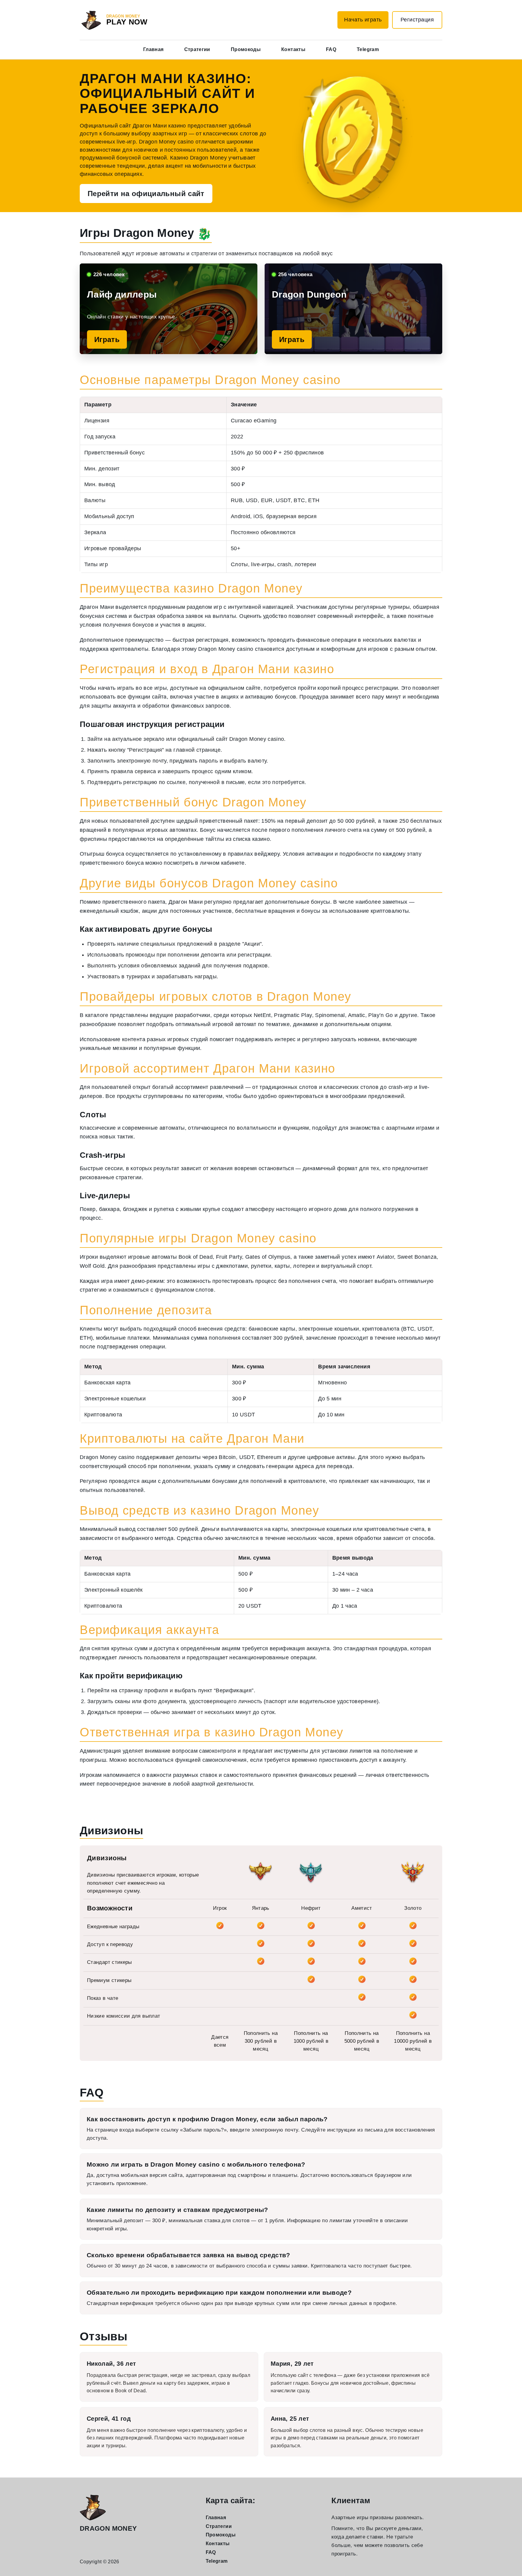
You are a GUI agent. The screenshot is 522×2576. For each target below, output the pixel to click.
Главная (153, 49)
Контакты (293, 49)
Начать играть (363, 20)
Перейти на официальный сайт (146, 194)
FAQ (331, 49)
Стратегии (197, 49)
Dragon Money (108, 2528)
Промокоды (246, 49)
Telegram (368, 49)
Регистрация (417, 20)
